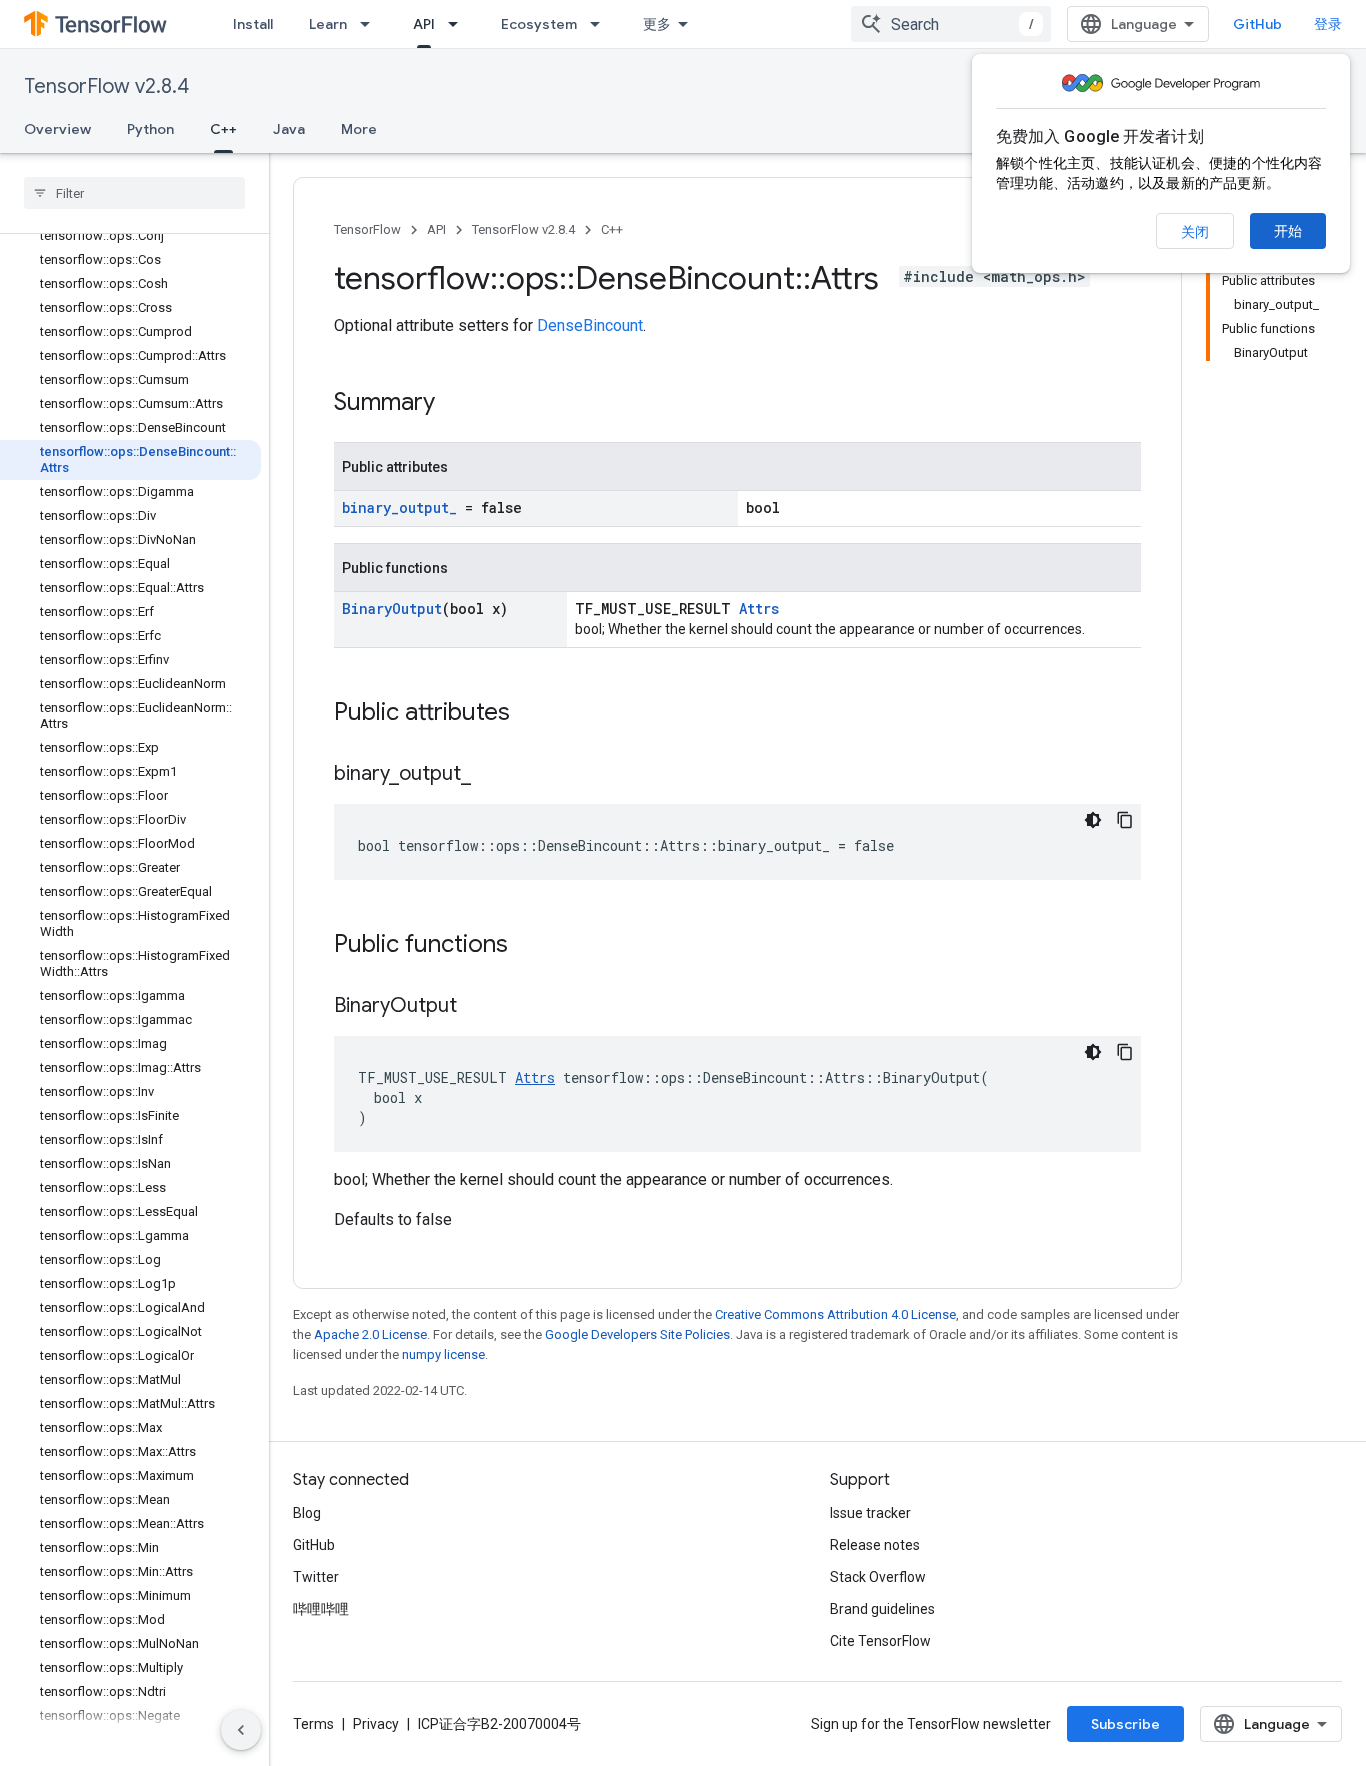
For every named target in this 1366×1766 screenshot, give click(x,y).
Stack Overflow (878, 1577)
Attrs (759, 608)
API (424, 24)
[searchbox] (134, 193)
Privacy (376, 1724)
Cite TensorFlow (880, 1641)
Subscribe (1125, 1724)
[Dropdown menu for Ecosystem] (601, 24)
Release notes (875, 1545)
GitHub (1257, 24)
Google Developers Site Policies (637, 1334)
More (359, 129)
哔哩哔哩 (321, 1609)
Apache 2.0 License (370, 1334)
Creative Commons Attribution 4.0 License (835, 1314)
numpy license (443, 1354)
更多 (657, 24)
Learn (328, 24)
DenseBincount (590, 325)
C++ (223, 129)
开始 (1288, 231)
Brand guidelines (882, 1609)
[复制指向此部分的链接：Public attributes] (530, 714)
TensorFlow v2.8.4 (106, 86)
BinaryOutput (392, 608)
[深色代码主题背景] (1093, 820)
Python (150, 129)
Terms (313, 1724)
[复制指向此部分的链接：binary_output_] (491, 775)
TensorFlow (367, 229)
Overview (57, 129)
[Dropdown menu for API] (459, 24)
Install (253, 24)
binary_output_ (399, 507)
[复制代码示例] (1125, 820)
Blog (307, 1513)
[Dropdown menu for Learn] (371, 24)
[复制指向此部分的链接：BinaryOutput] (477, 1007)
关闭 (1195, 232)
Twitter (316, 1577)
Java (289, 129)
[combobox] (951, 24)
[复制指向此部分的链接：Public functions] (528, 946)
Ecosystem (539, 24)
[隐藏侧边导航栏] (241, 1730)
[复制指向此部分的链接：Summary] (455, 404)
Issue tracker (870, 1513)
